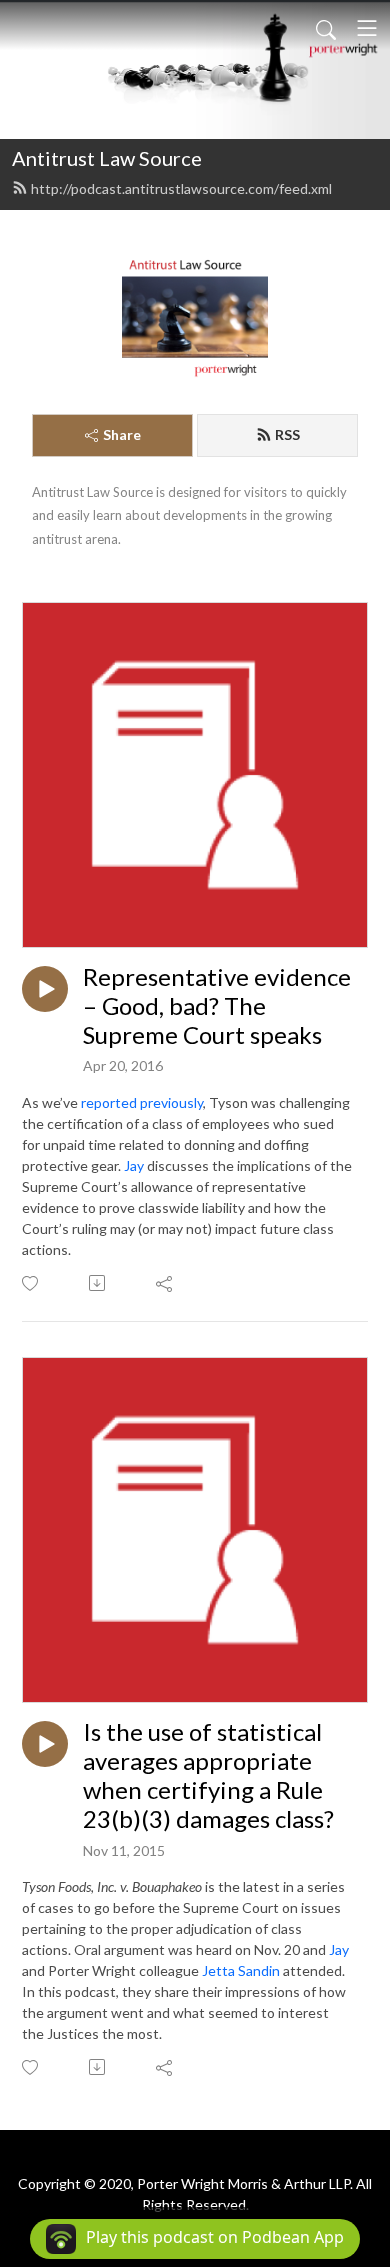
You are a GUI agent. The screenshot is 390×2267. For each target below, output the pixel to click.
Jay (134, 1165)
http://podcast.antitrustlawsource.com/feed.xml (181, 188)
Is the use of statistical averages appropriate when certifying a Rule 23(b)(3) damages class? (208, 1775)
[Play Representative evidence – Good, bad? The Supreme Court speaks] (45, 989)
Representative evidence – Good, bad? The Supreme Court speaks (217, 1006)
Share (122, 434)
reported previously (142, 1102)
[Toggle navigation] (367, 28)
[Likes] (31, 1283)
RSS (287, 434)
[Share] (165, 1283)
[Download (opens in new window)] (98, 1283)
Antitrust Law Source (107, 158)
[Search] (326, 28)
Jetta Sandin (241, 1970)
